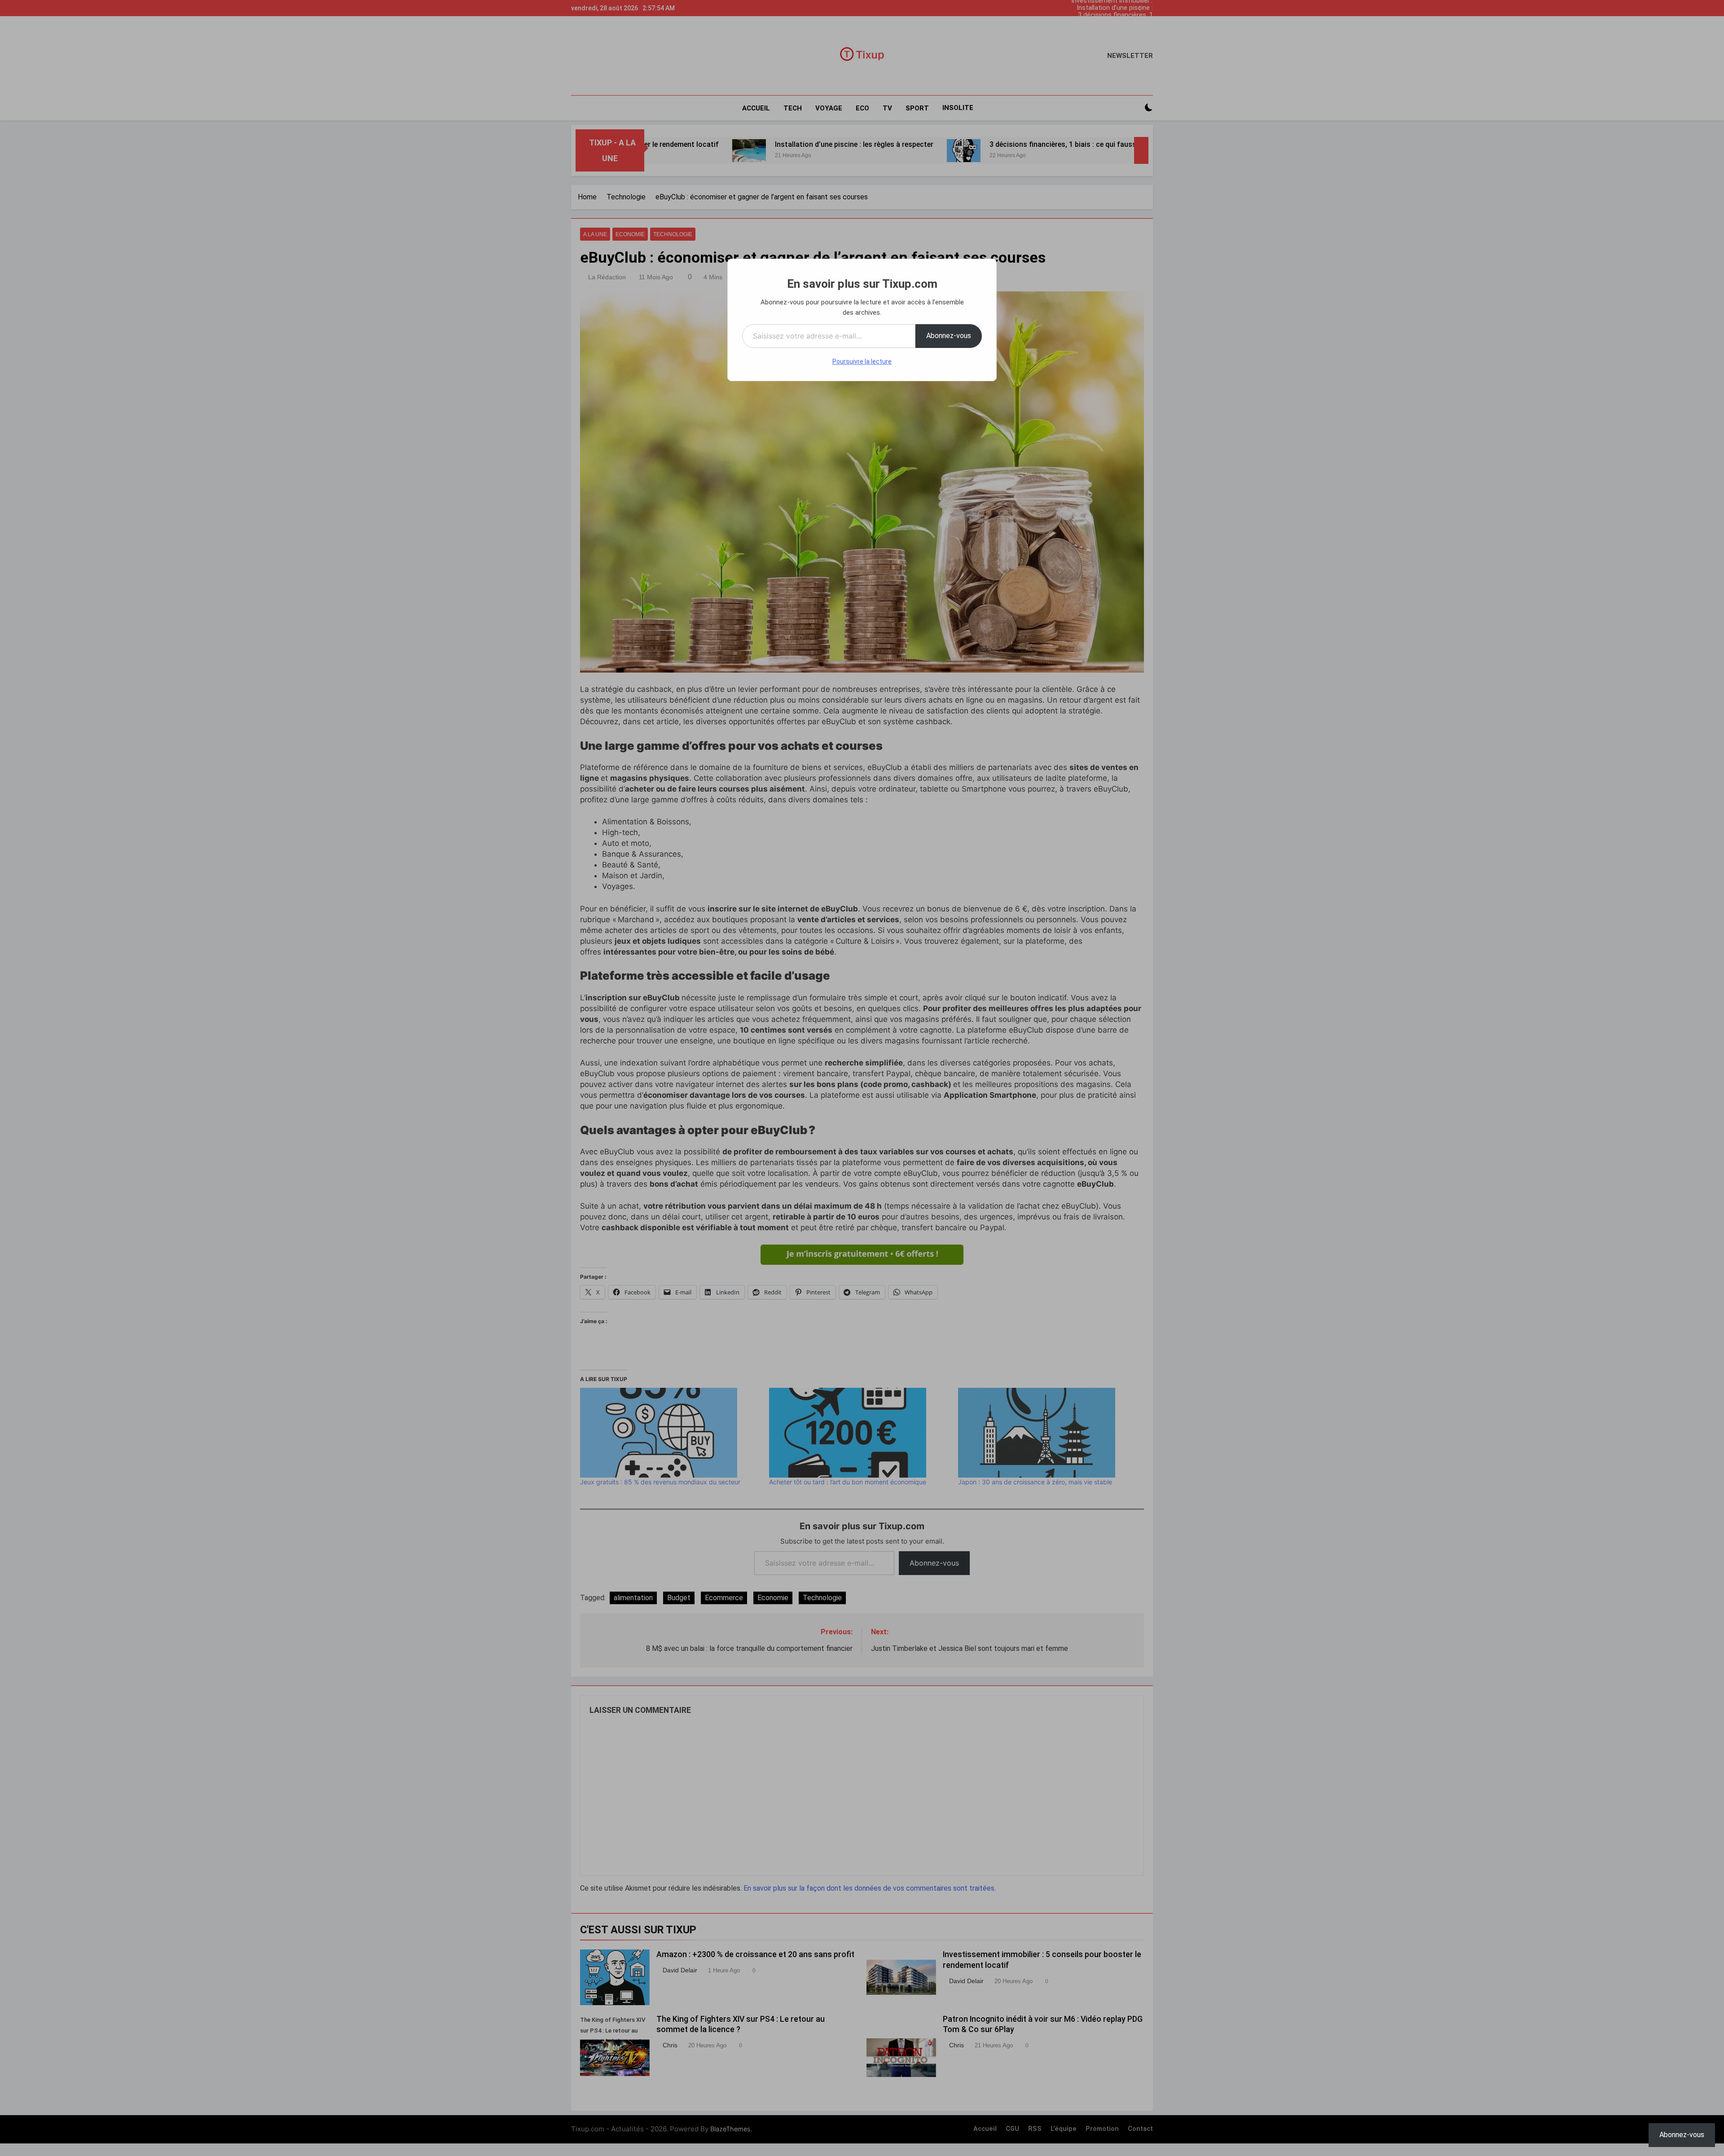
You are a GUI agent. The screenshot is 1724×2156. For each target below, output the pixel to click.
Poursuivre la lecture (862, 361)
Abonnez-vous (949, 336)
